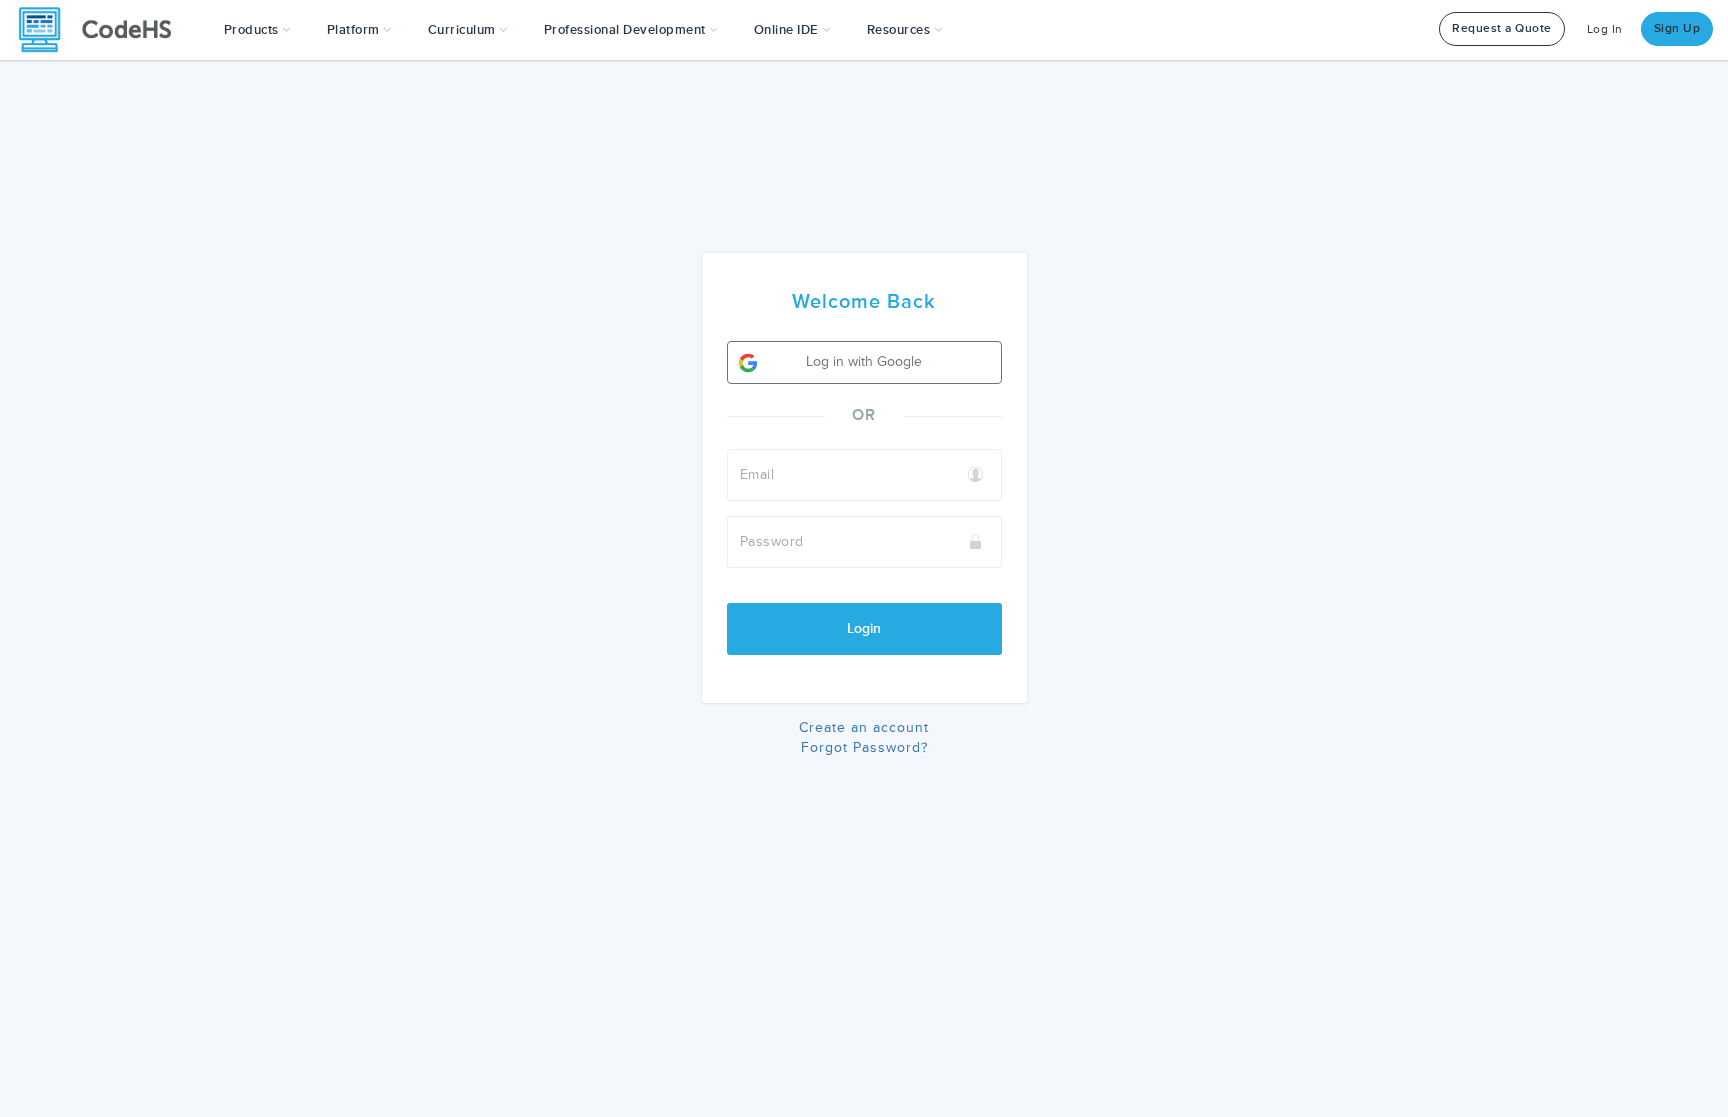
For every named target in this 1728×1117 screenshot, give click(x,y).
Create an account (864, 727)
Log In (1605, 29)
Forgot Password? (864, 747)
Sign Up (1677, 28)
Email (757, 474)
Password (772, 541)
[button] (257, 30)
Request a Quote (1502, 28)
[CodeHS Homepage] (103, 30)
